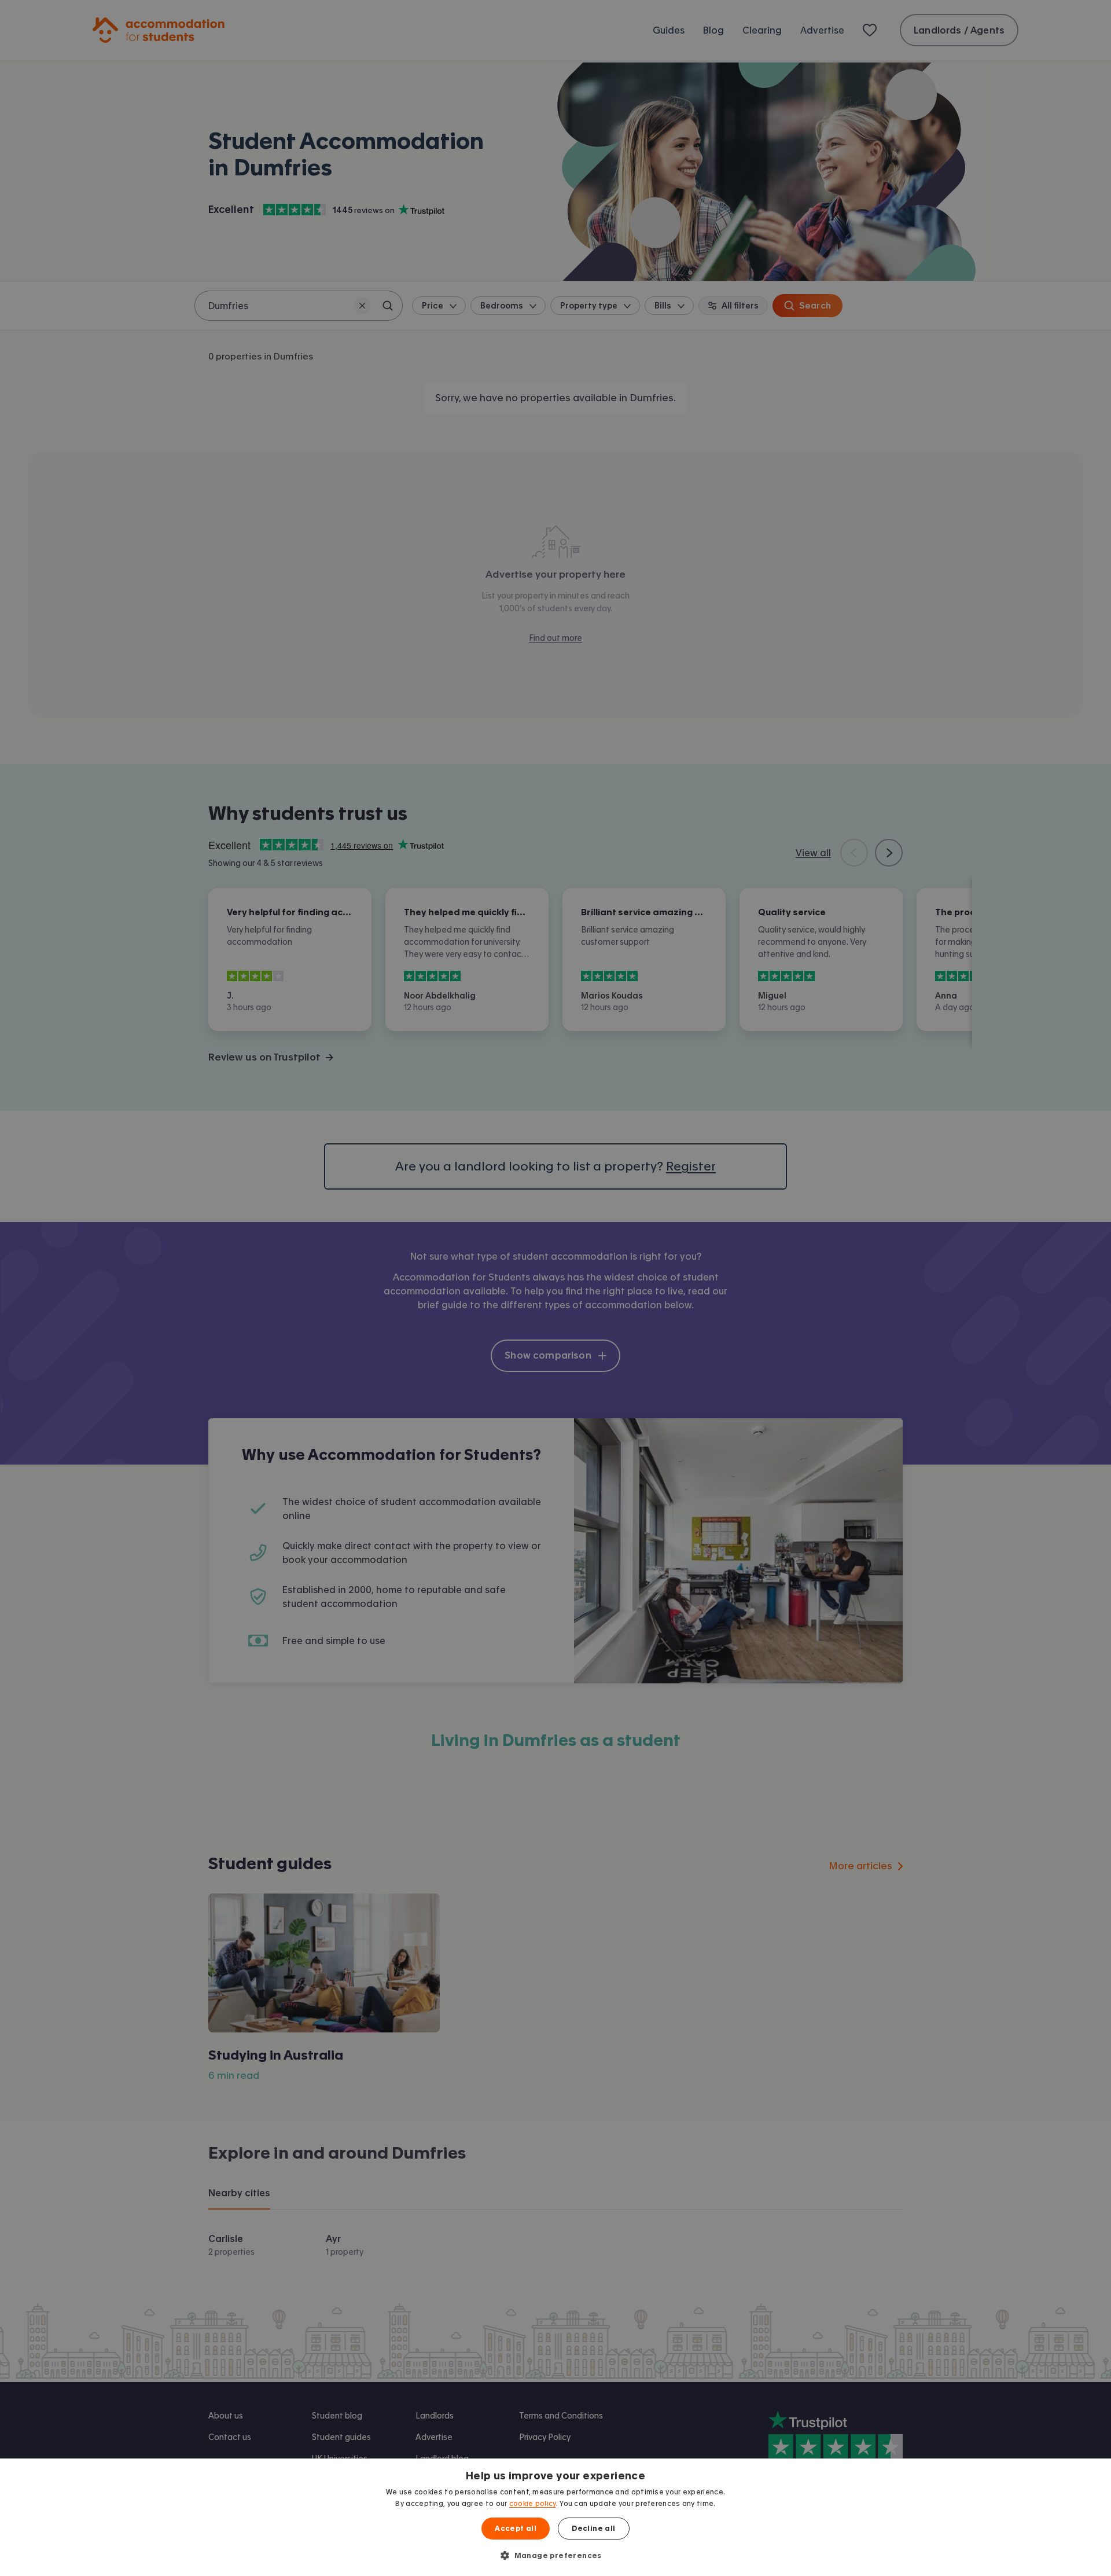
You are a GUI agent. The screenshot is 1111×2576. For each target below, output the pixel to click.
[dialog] (555, 2517)
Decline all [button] (593, 2529)
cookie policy (533, 2504)
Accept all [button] (516, 2529)
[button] (555, 2555)
